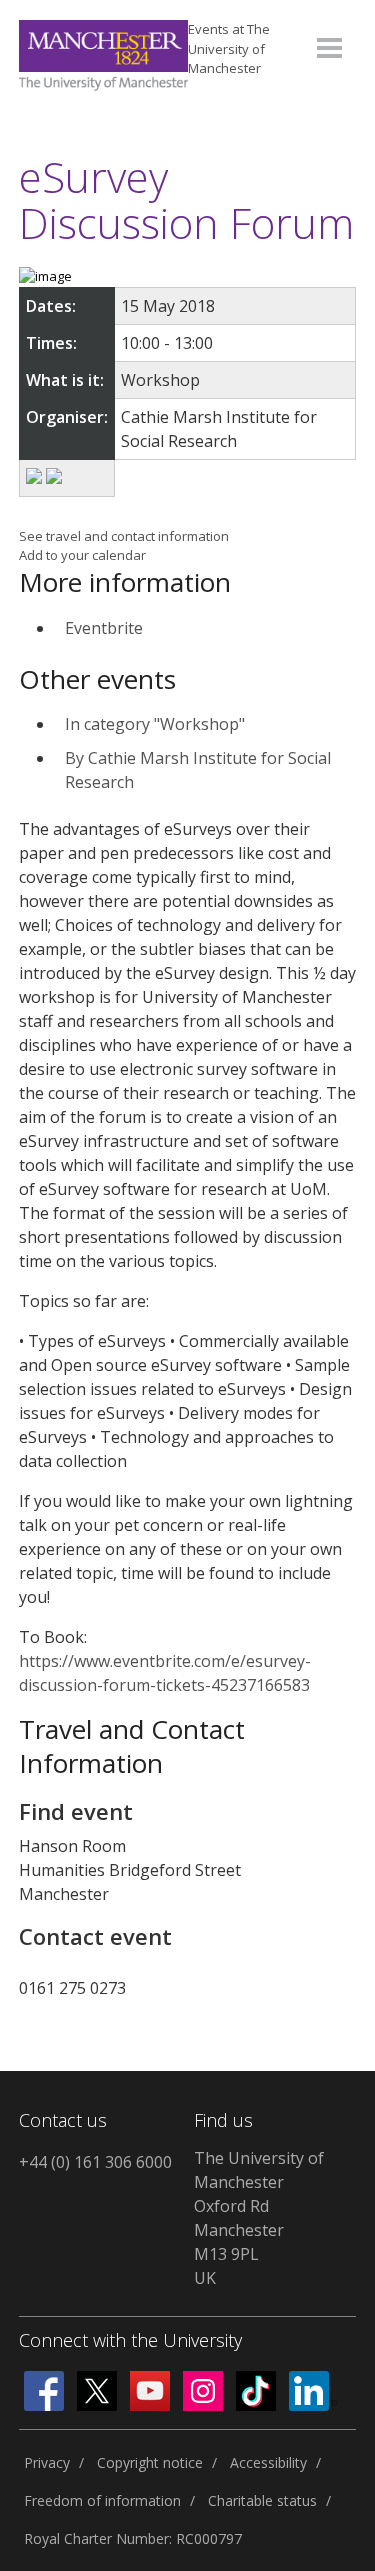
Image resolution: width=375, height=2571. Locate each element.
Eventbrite (104, 628)
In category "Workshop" (155, 724)
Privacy (47, 2462)
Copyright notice (150, 2462)
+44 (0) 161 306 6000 (95, 2162)
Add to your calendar (82, 555)
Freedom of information (102, 2500)
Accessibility (268, 2462)
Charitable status (262, 2500)
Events (229, 48)
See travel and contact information (124, 536)
